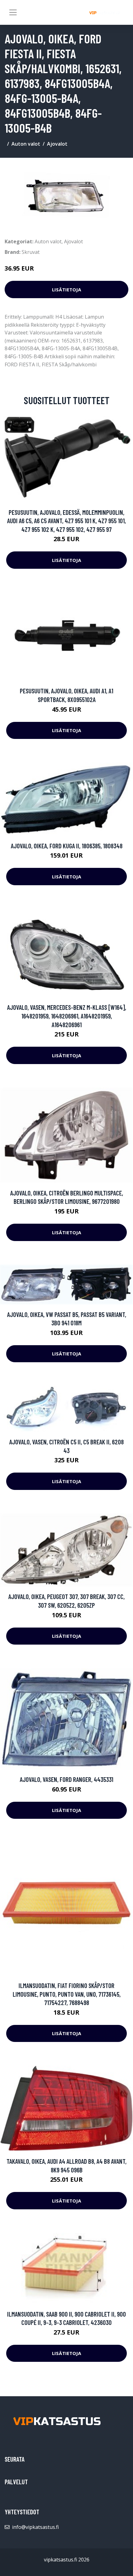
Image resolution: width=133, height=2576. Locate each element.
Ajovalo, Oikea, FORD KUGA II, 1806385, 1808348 (67, 846)
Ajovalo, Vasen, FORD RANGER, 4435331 (66, 1779)
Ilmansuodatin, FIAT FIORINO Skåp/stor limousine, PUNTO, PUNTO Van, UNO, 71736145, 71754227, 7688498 (67, 1994)
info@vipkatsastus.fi (35, 2527)
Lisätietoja (66, 289)
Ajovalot (57, 144)
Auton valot (26, 144)
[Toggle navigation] (13, 12)
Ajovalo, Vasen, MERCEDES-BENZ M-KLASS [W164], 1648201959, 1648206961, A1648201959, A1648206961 (67, 1016)
